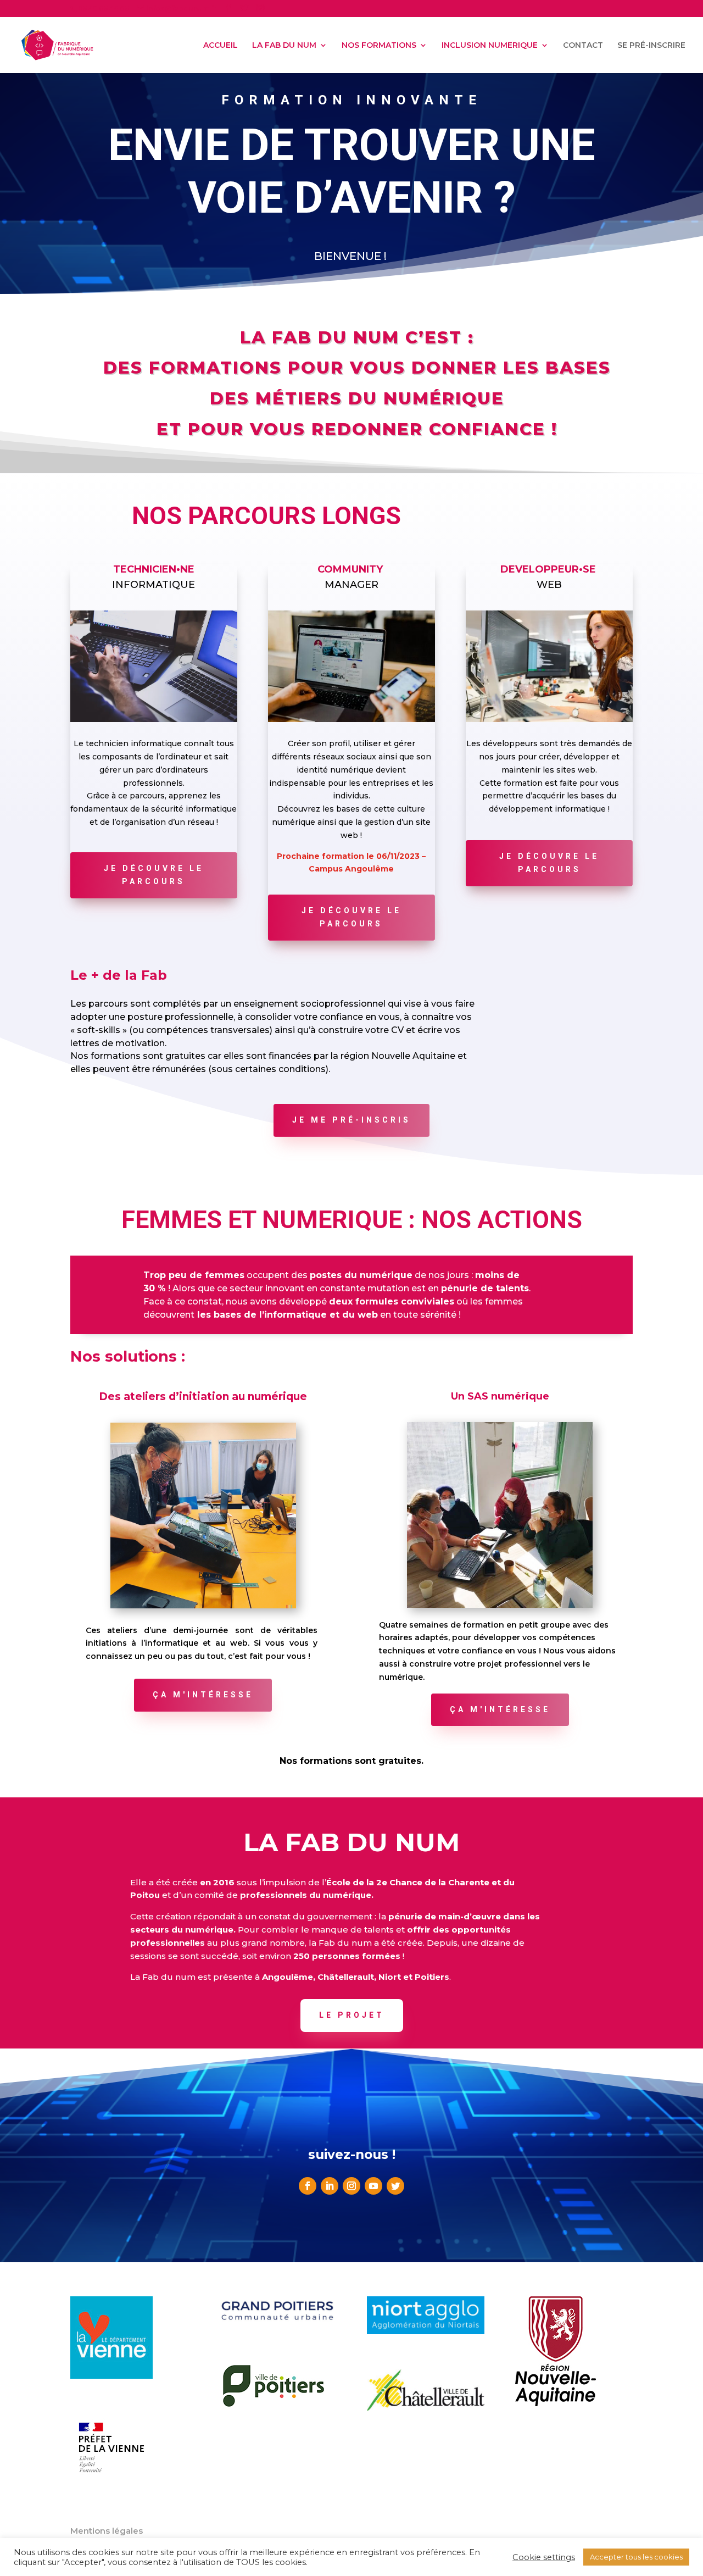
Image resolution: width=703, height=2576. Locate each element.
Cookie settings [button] (544, 2557)
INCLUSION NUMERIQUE (490, 46)
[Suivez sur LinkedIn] (330, 2186)
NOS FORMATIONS (379, 46)
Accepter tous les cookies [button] (636, 2557)
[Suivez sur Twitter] (395, 2186)
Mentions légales (107, 2531)
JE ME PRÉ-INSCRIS (351, 1120)
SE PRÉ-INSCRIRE (651, 46)
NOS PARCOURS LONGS (266, 516)
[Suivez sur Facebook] (308, 2186)
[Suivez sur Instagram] (351, 2186)
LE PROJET (352, 2015)
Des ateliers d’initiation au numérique (203, 1397)
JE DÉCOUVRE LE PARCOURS (154, 875)
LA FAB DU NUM (284, 46)
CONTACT (583, 46)
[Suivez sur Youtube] (373, 2186)
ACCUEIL (221, 46)
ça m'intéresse (203, 1695)
